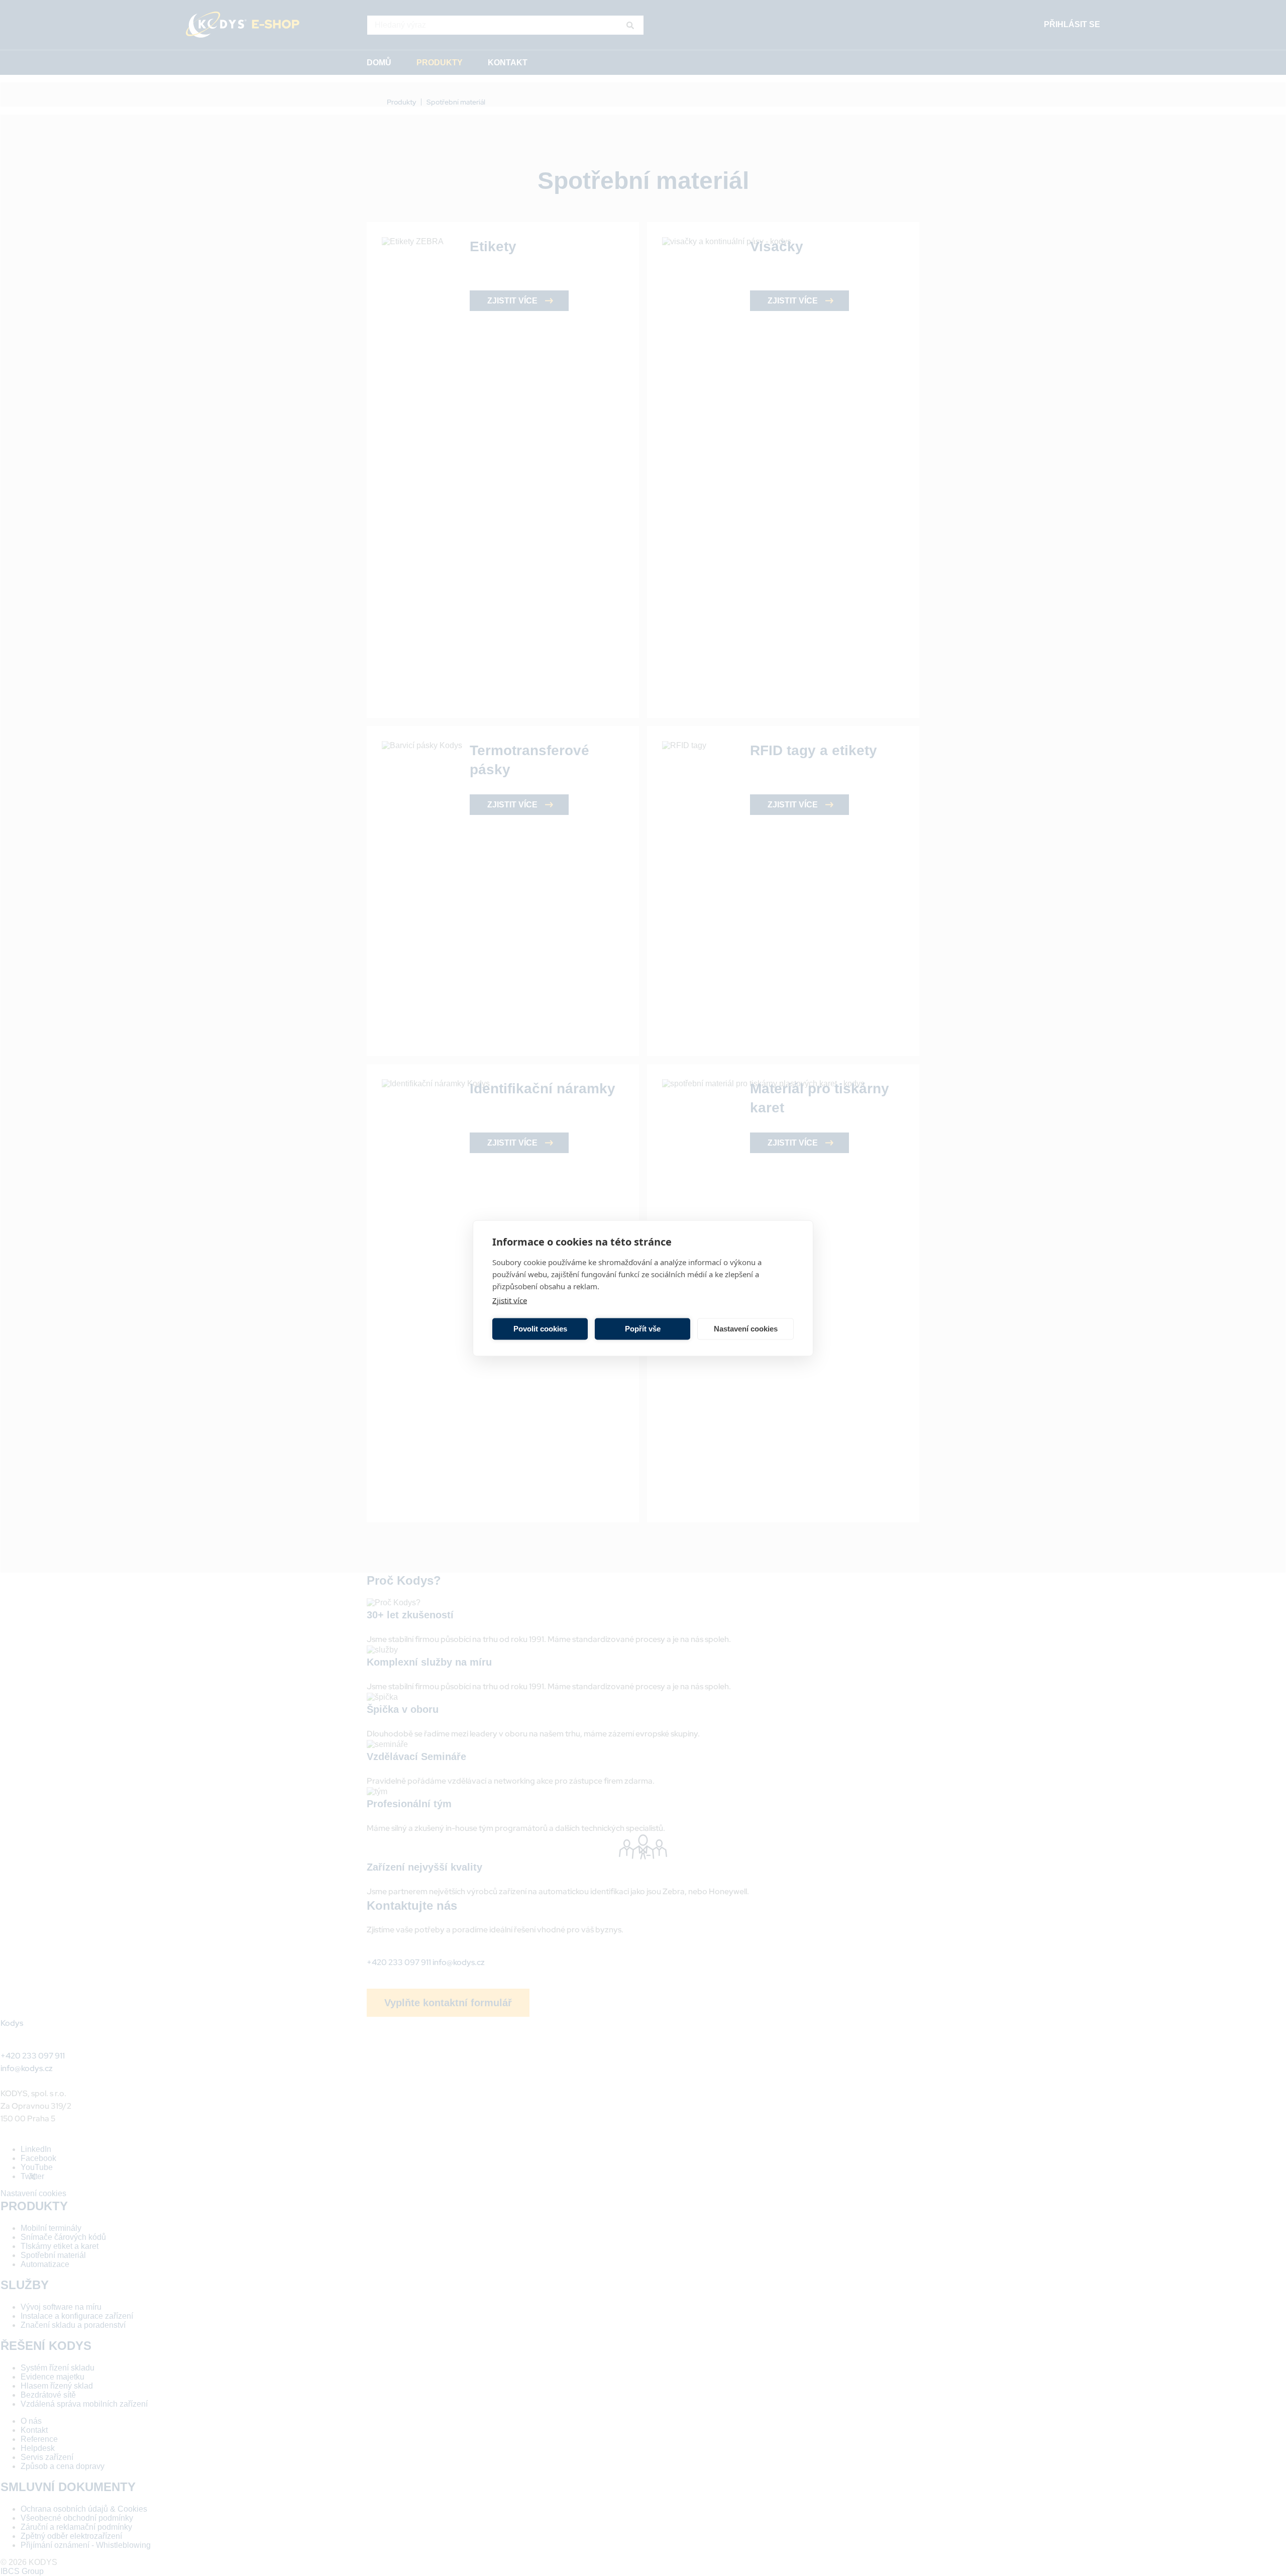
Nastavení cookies (746, 1329)
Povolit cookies (540, 1329)
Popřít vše (643, 1329)
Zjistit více (510, 1300)
